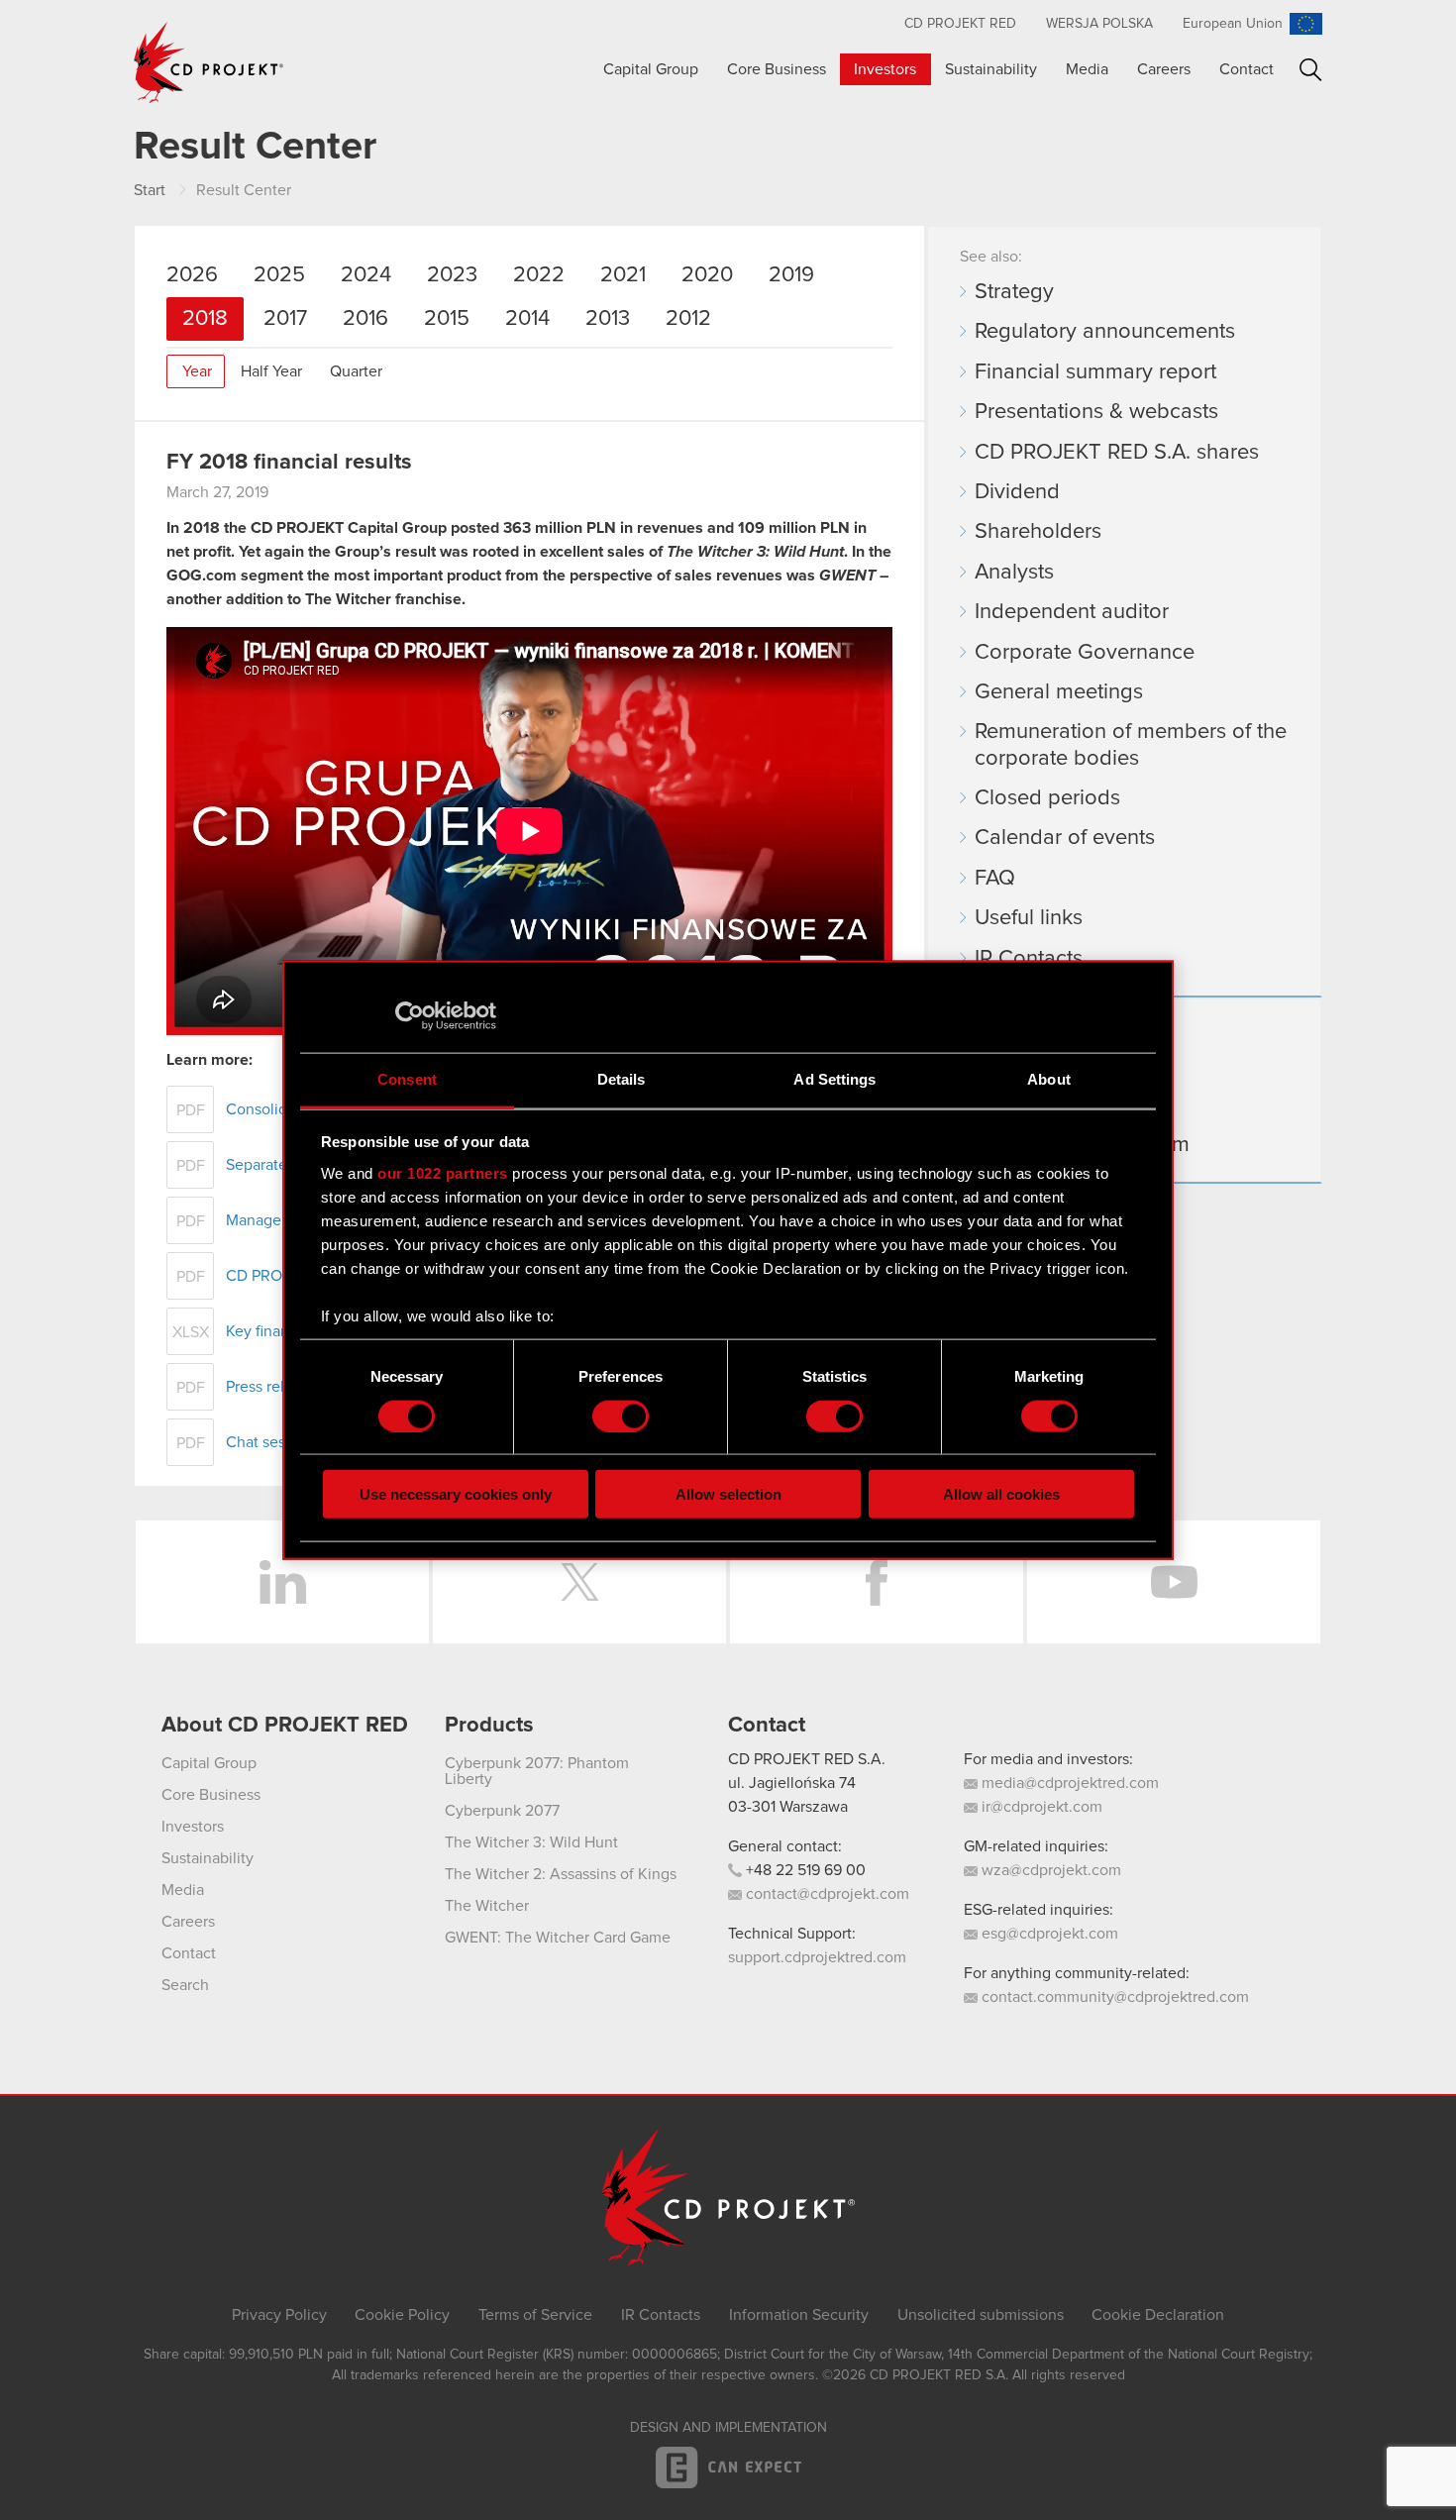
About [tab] (1049, 1079)
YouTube (1174, 1582)
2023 (452, 275)
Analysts (1014, 573)
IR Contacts (1029, 959)
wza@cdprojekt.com (1049, 1870)
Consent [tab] (407, 1079)
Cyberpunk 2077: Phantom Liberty (537, 1771)
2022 (539, 275)
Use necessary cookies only (456, 1494)
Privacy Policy (279, 2315)
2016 (365, 319)
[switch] (621, 1416)
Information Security (799, 2315)
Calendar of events (1065, 838)
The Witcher (487, 1906)
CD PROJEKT (209, 62)
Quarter (356, 371)
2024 (366, 275)
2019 (791, 275)
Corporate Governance (1085, 653)
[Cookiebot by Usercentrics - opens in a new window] (410, 1015)
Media (1087, 69)
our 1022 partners (443, 1172)
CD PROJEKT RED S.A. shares (1117, 453)
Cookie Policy (402, 2315)
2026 (192, 275)
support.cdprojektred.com (817, 1957)
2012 (688, 319)
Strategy (1014, 292)
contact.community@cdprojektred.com (1113, 1997)
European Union (1233, 24)
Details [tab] (622, 1079)
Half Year (271, 371)
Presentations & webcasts (1096, 412)
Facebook (877, 1582)
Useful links (1029, 918)
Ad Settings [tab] (834, 1079)
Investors (885, 69)
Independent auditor (1072, 612)
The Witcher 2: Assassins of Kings (561, 1874)
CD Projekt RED (960, 24)
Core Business (777, 69)
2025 (279, 275)
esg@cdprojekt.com (1048, 1934)
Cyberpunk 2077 (502, 1811)
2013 (608, 319)
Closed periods (1047, 798)
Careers (1164, 69)
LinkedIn (282, 1582)
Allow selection (728, 1494)
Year (197, 371)
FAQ (995, 879)
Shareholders (1038, 532)
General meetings (1059, 692)
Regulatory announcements (1105, 332)
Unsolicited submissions (981, 2315)
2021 (623, 275)
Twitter (579, 1582)
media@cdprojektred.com (1068, 1783)
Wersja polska (1099, 24)
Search (1311, 70)
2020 (707, 275)
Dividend (1017, 492)
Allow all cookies (1001, 1494)
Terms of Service (535, 2315)
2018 (205, 319)
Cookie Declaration (1158, 2315)
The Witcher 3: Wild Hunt (531, 1842)
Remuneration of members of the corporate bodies (1131, 745)
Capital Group (651, 69)
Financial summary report (1095, 372)
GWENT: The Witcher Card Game (558, 1938)
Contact (1247, 69)
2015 (447, 319)
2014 (527, 319)
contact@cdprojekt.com (826, 1894)
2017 (285, 319)
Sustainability (991, 69)
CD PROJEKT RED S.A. (807, 1759)
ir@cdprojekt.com (1040, 1807)
